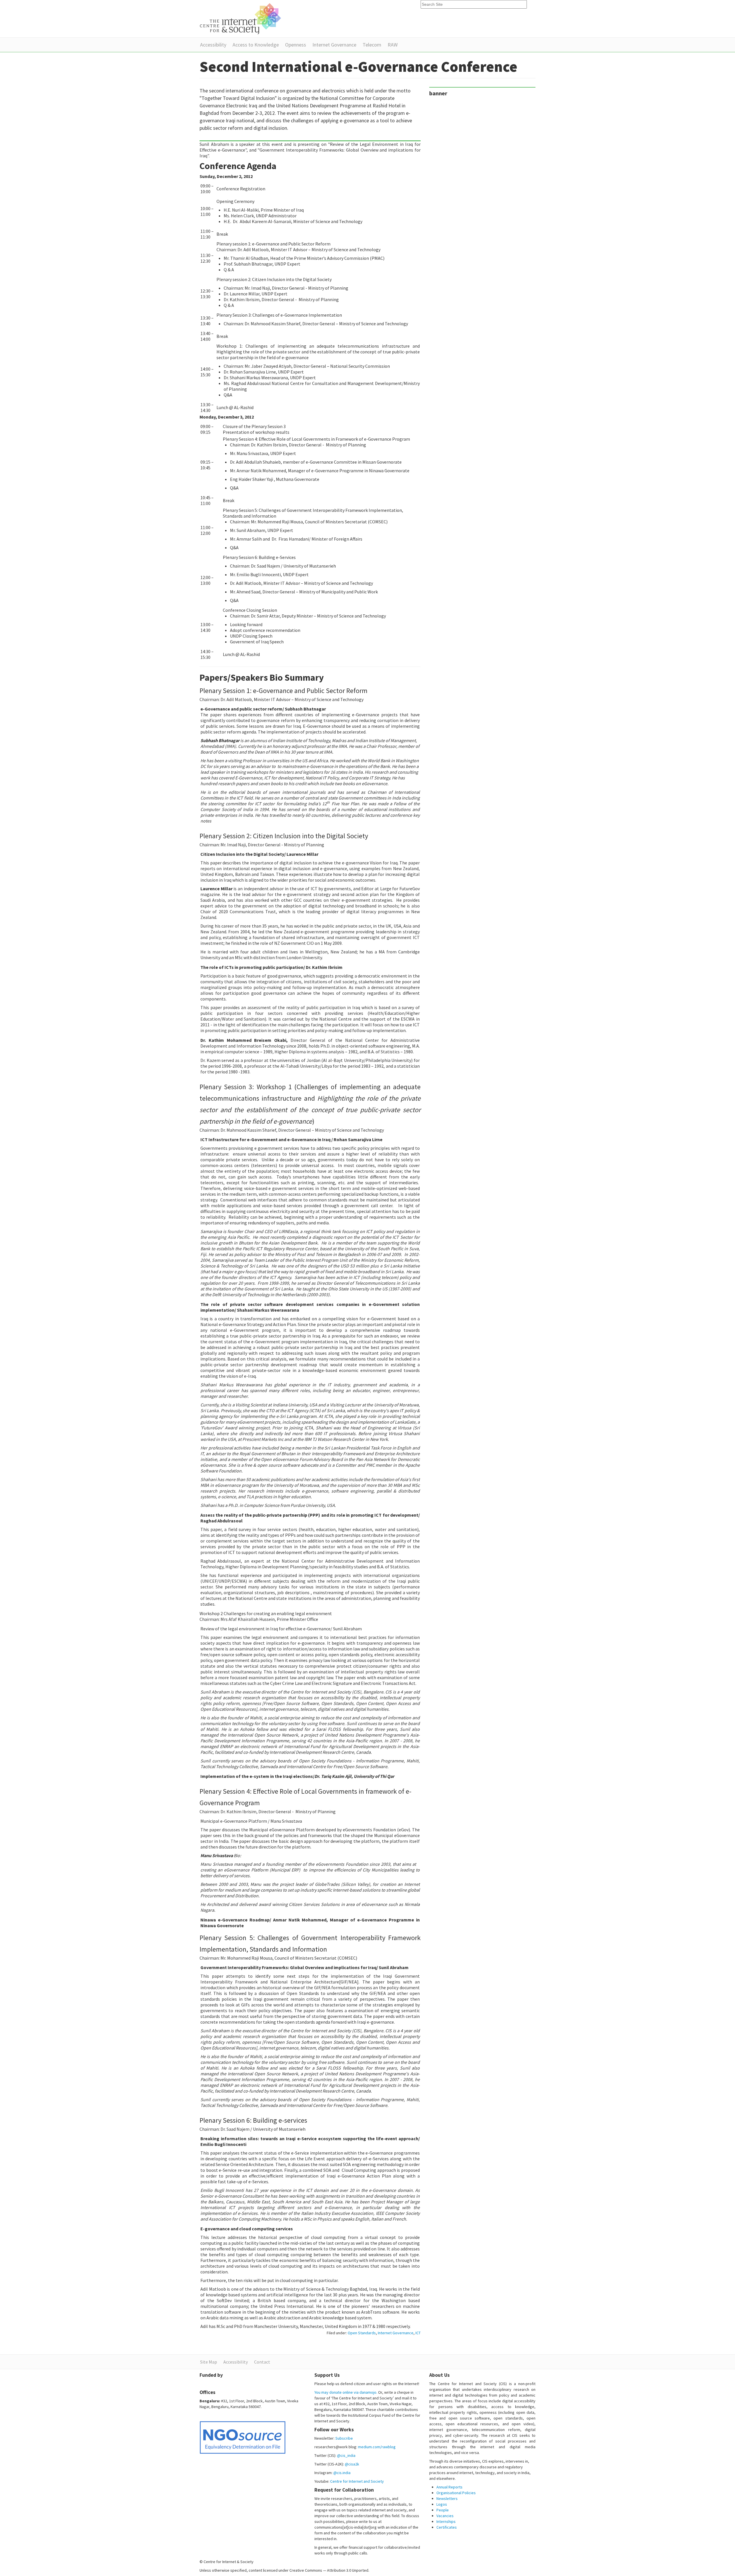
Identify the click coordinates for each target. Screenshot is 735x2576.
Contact (262, 2362)
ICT (418, 2333)
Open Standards (362, 2333)
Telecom (372, 45)
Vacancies (445, 2516)
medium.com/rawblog (377, 2447)
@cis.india (342, 2473)
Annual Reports (449, 2487)
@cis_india (346, 2455)
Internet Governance (334, 45)
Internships (446, 2521)
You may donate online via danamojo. (346, 2392)
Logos (442, 2504)
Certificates (447, 2527)
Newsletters (447, 2498)
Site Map (209, 2362)
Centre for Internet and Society (357, 2481)
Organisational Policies (456, 2493)
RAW (393, 45)
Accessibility (213, 45)
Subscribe (344, 2438)
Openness (296, 45)
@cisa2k (352, 2464)
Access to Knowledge (256, 45)
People (443, 2510)
